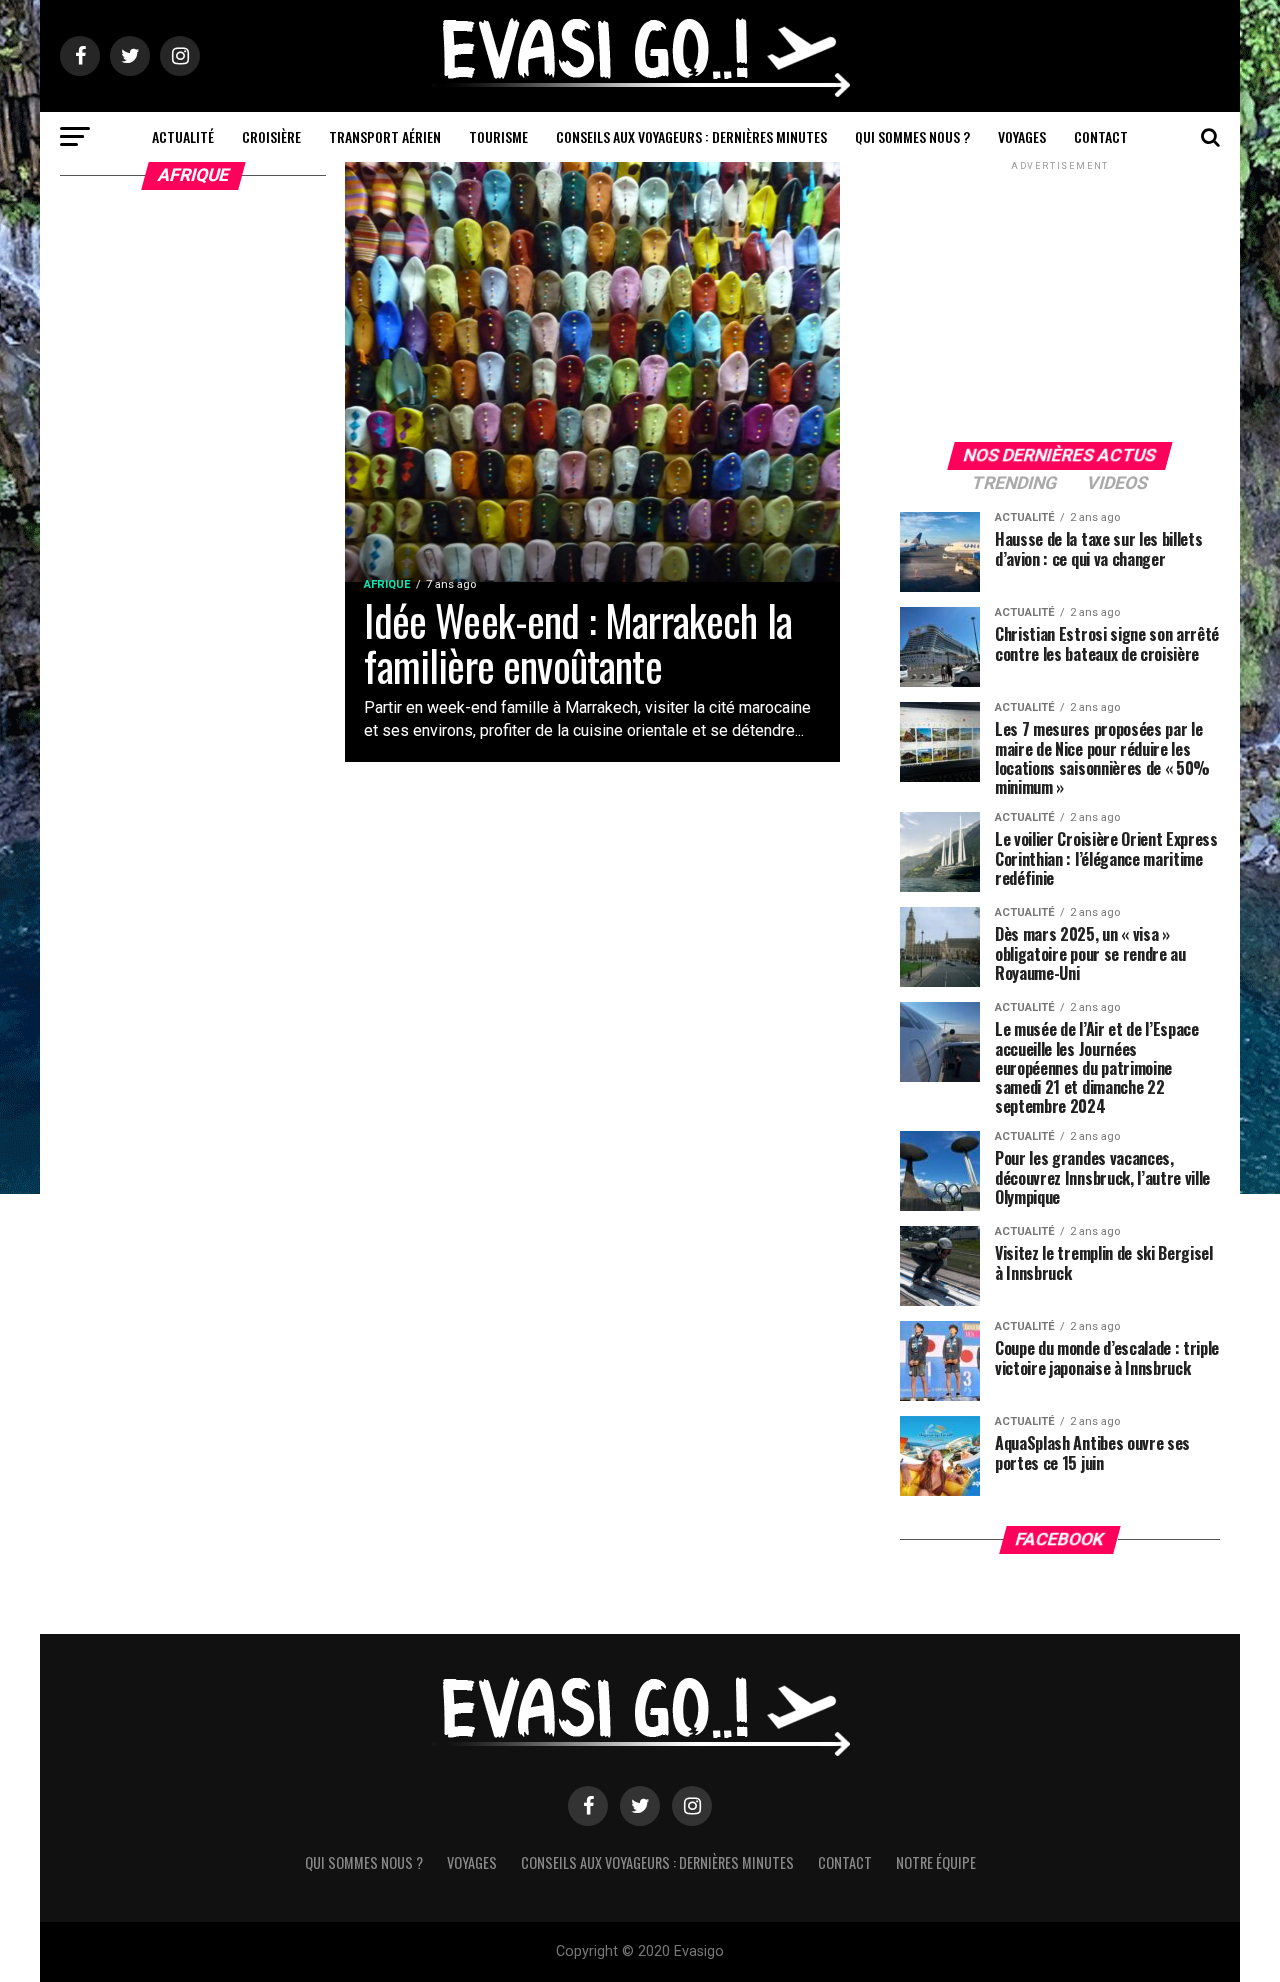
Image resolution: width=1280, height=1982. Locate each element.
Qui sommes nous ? (912, 136)
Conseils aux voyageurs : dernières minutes (691, 136)
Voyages (1022, 136)
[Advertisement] (1060, 300)
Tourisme (498, 136)
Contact (1101, 136)
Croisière (271, 136)
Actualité (183, 136)
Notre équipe (936, 1862)
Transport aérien (385, 136)
